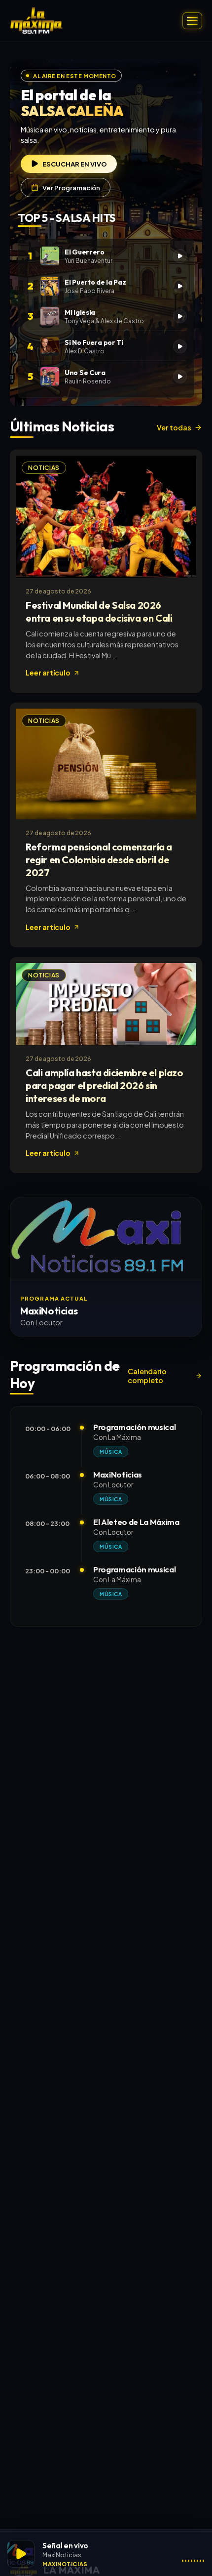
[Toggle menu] (192, 21)
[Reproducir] (21, 2554)
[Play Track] (180, 256)
